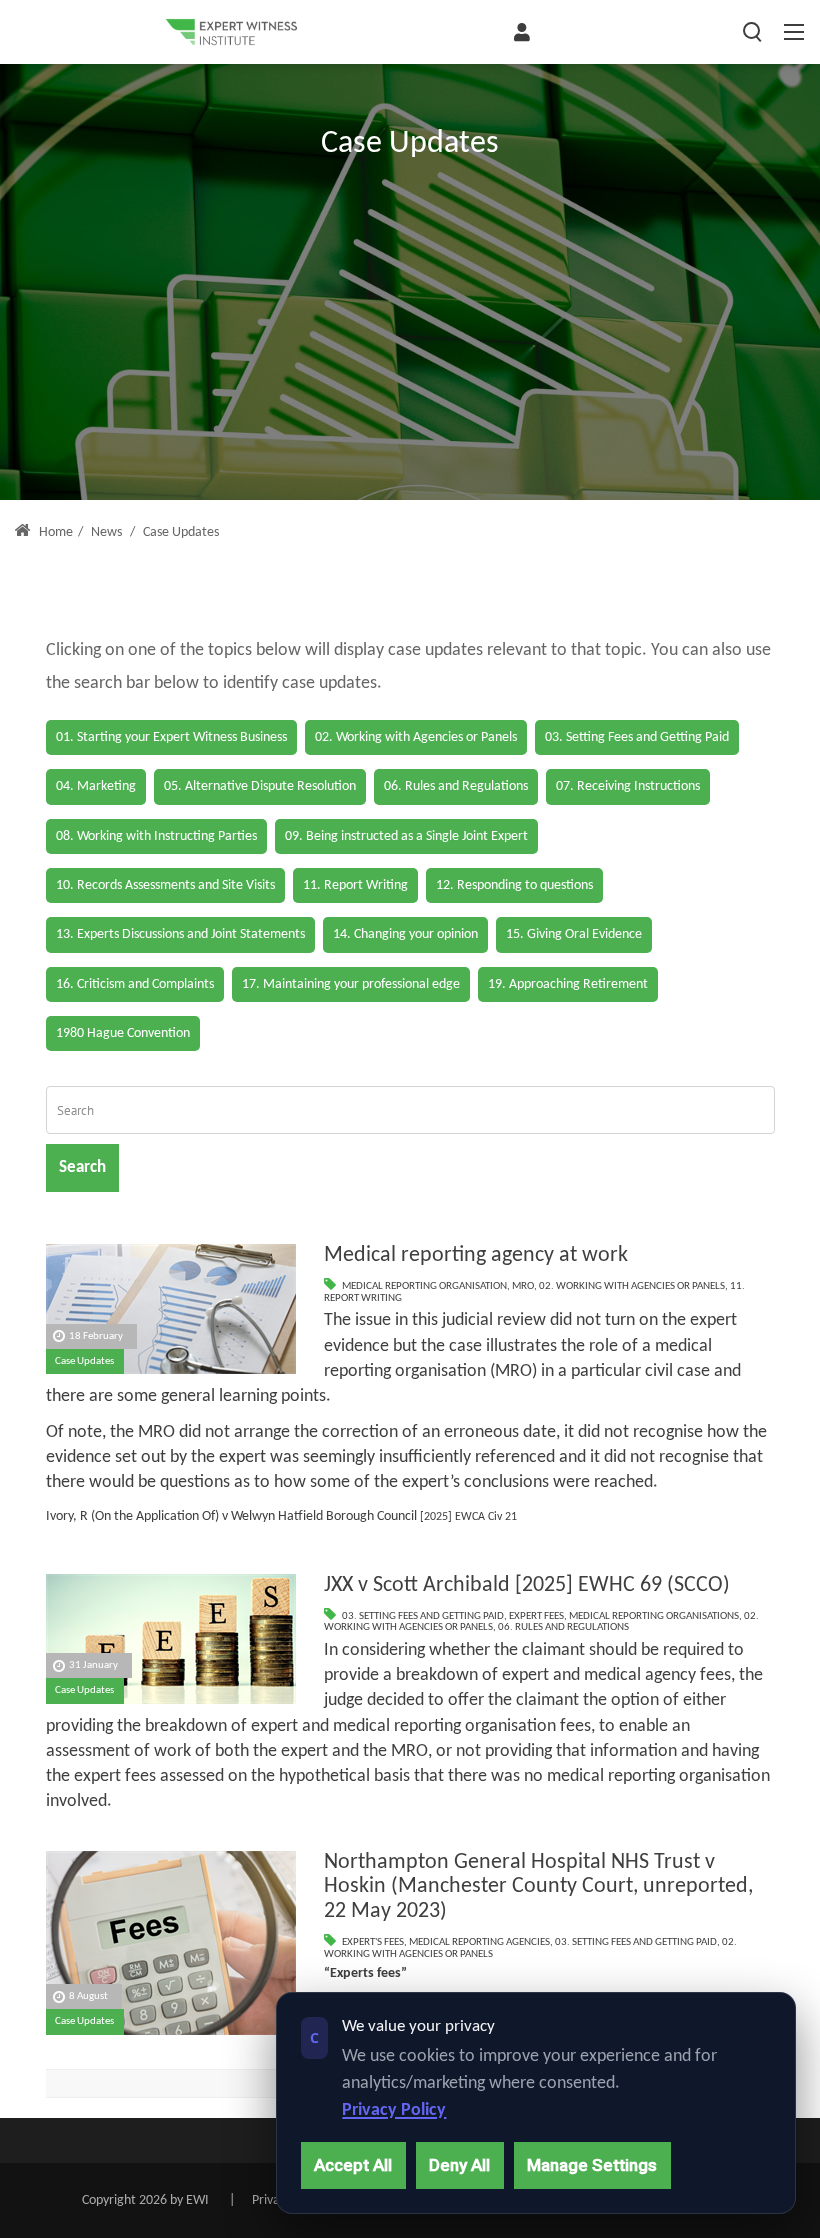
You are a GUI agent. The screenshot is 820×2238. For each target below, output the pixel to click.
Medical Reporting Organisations (654, 1616)
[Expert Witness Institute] (231, 32)
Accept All (353, 2165)
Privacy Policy (394, 2110)
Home (54, 532)
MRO (523, 1286)
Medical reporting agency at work (476, 1255)
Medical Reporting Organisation (424, 1286)
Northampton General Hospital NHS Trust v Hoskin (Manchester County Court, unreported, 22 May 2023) (538, 1887)
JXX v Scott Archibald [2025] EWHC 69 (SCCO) (527, 1585)
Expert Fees (536, 1616)
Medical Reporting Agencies (479, 1942)
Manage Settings (592, 2165)
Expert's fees (373, 1942)
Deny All (459, 2165)
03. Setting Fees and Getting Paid (423, 1616)
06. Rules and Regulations (563, 1627)
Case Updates (84, 1361)
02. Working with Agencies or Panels (632, 1286)
